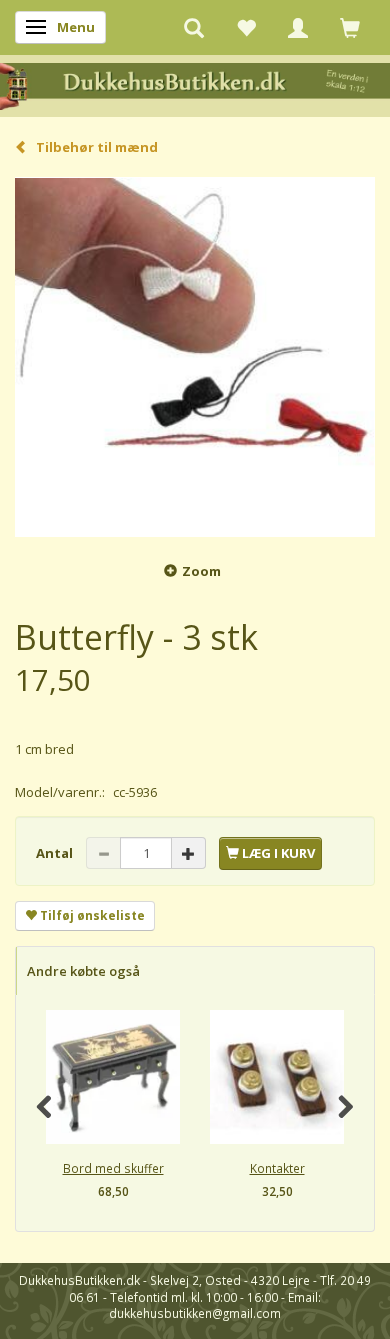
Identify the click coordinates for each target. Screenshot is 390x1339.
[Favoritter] (246, 27)
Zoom (201, 571)
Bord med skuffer (113, 1168)
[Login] (298, 27)
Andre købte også (83, 971)
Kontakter (277, 1168)
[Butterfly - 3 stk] (195, 357)
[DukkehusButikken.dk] (195, 84)
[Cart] (350, 27)
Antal (56, 853)
